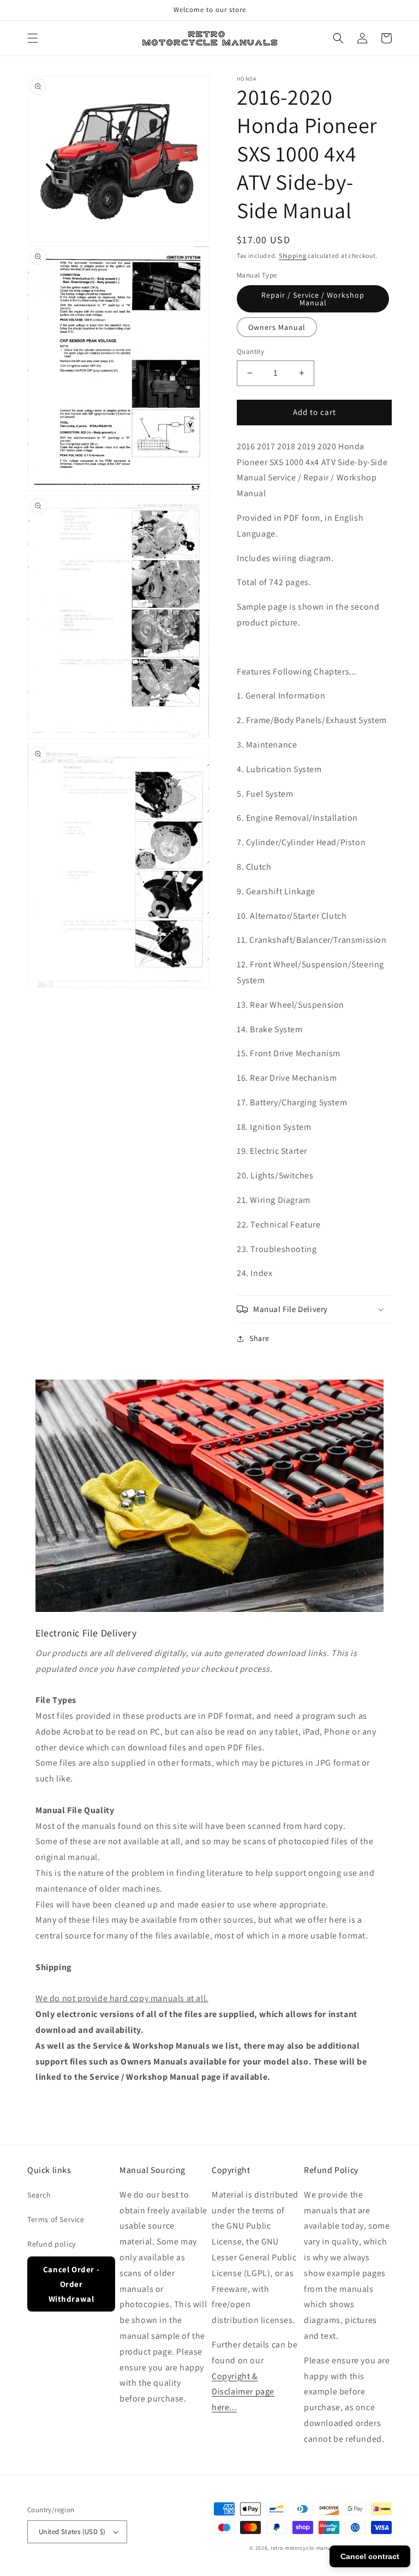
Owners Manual (277, 327)
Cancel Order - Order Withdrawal (71, 2284)
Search (39, 2195)
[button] (33, 38)
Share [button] (259, 1338)
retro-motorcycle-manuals (304, 2548)
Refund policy (52, 2244)
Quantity (250, 351)
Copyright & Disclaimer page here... (243, 2392)
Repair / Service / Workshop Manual (313, 299)
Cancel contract (370, 2556)
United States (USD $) (72, 2532)
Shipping (293, 255)
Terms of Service (56, 2219)
